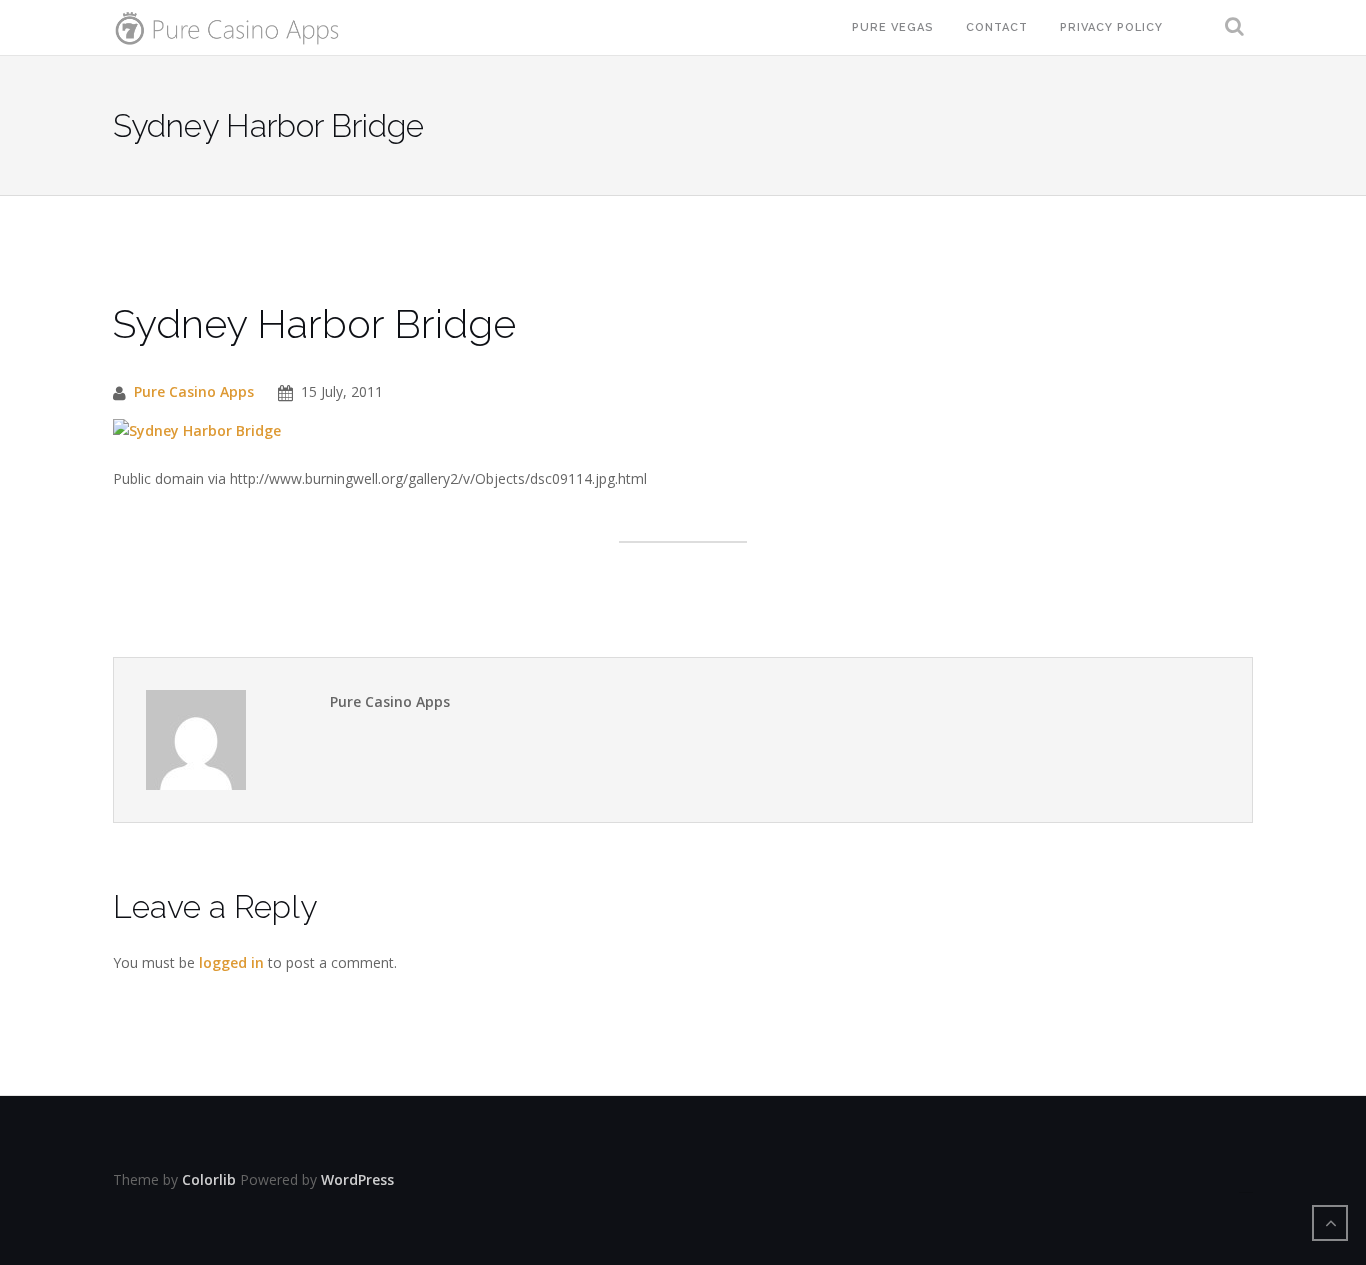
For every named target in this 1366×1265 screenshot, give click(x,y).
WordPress (357, 1179)
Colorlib (209, 1179)
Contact (997, 27)
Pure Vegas (893, 27)
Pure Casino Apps (194, 391)
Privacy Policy (1111, 27)
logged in (231, 962)
